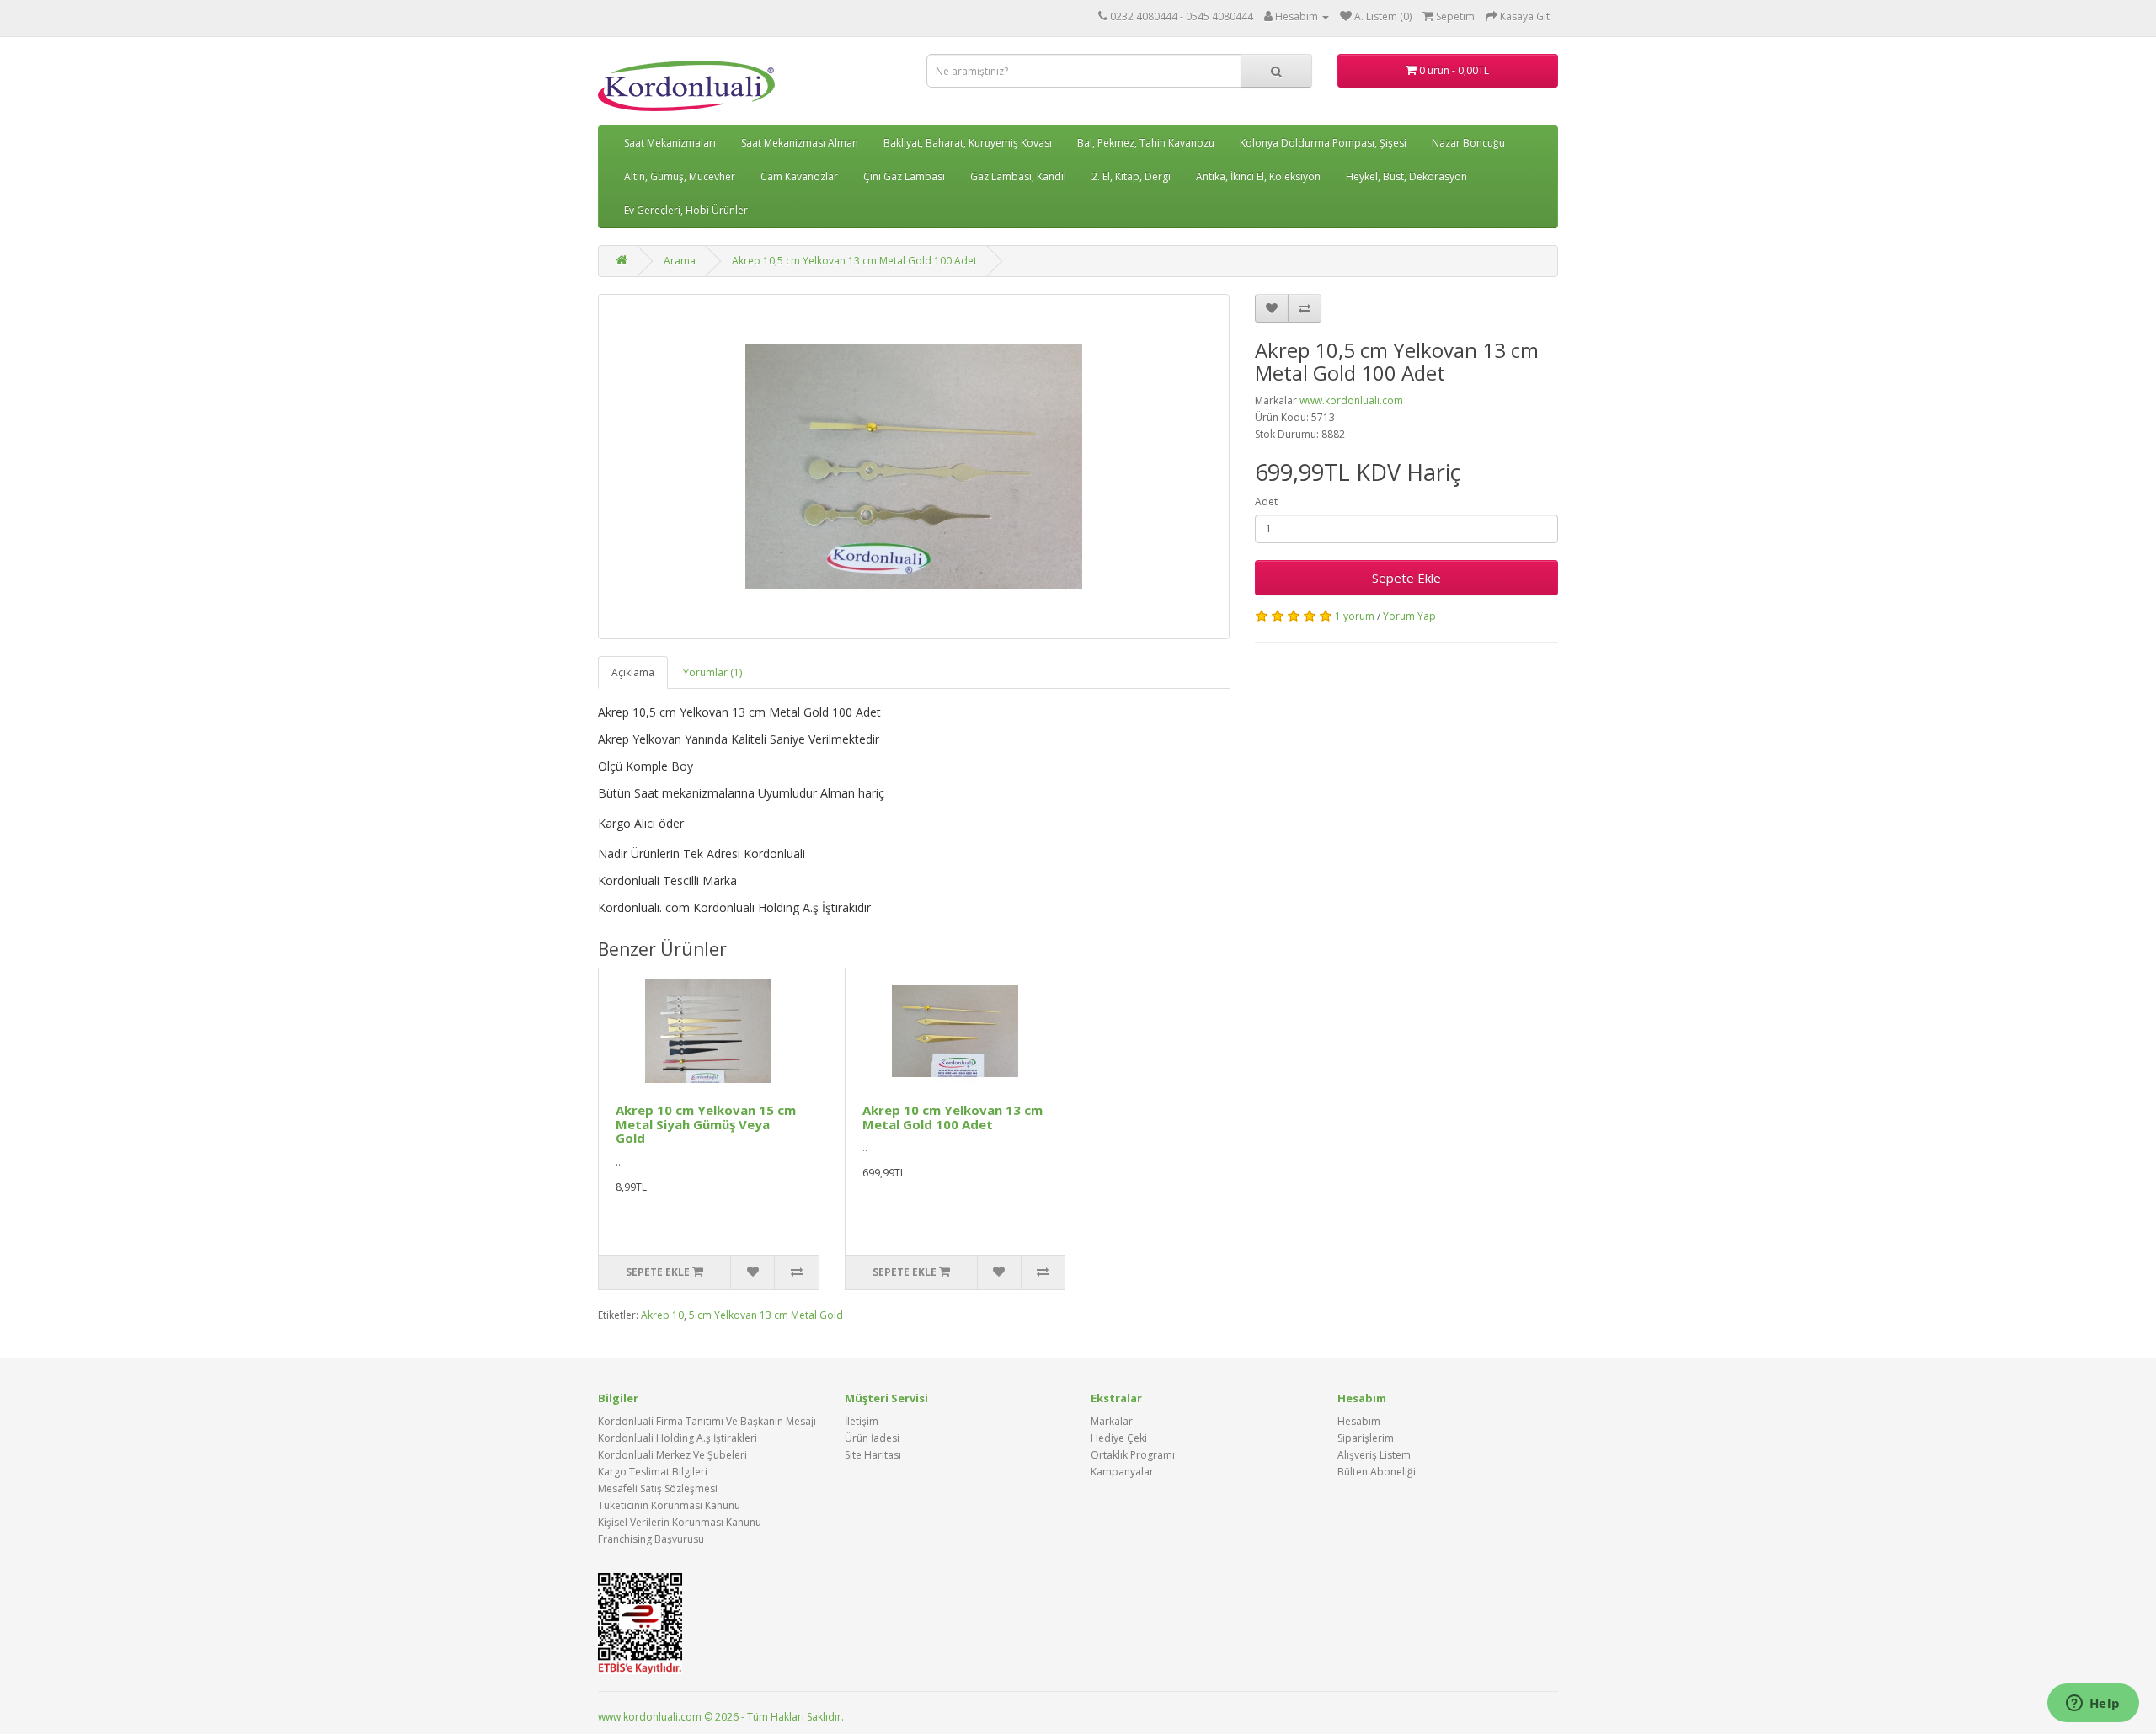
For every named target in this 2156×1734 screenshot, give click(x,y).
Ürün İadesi (872, 1438)
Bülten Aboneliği (1377, 1472)
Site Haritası (873, 1455)
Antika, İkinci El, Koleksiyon (1258, 176)
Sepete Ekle (1406, 578)
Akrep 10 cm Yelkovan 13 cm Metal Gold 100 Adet (953, 1117)
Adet (1266, 502)
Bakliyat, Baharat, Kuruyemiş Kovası (968, 143)
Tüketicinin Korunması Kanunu (669, 1505)
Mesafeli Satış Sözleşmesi (658, 1489)
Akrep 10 (662, 1315)
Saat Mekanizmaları (670, 143)
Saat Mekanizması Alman (800, 143)
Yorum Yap (1409, 616)
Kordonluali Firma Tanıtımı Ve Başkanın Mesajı (707, 1421)
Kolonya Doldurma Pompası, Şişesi (1323, 143)
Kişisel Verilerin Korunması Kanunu (680, 1522)
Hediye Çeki (1119, 1438)
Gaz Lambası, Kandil (1018, 176)
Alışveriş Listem (1374, 1455)
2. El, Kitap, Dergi (1131, 176)
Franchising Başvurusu (651, 1539)
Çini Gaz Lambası (904, 176)
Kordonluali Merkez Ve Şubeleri (672, 1455)
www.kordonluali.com (1351, 400)
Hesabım (1359, 1421)
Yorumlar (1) (712, 672)
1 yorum (1355, 616)
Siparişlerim (1366, 1438)
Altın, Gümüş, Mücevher (680, 176)
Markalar (1112, 1421)
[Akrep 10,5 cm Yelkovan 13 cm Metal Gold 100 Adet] (914, 467)
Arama (680, 261)
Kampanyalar (1122, 1472)
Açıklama (633, 672)
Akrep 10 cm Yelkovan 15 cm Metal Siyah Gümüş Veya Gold (706, 1124)
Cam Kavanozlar (799, 176)
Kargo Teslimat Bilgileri (653, 1472)
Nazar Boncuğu (1468, 143)
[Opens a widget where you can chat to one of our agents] (2093, 1705)
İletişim (862, 1421)
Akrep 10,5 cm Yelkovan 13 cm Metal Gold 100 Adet (854, 261)
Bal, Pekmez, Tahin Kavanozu (1146, 143)
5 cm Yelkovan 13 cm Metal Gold (766, 1315)
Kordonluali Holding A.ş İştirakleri (678, 1438)
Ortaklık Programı (1133, 1455)
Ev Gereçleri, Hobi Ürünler (686, 210)
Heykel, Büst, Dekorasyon (1406, 176)
